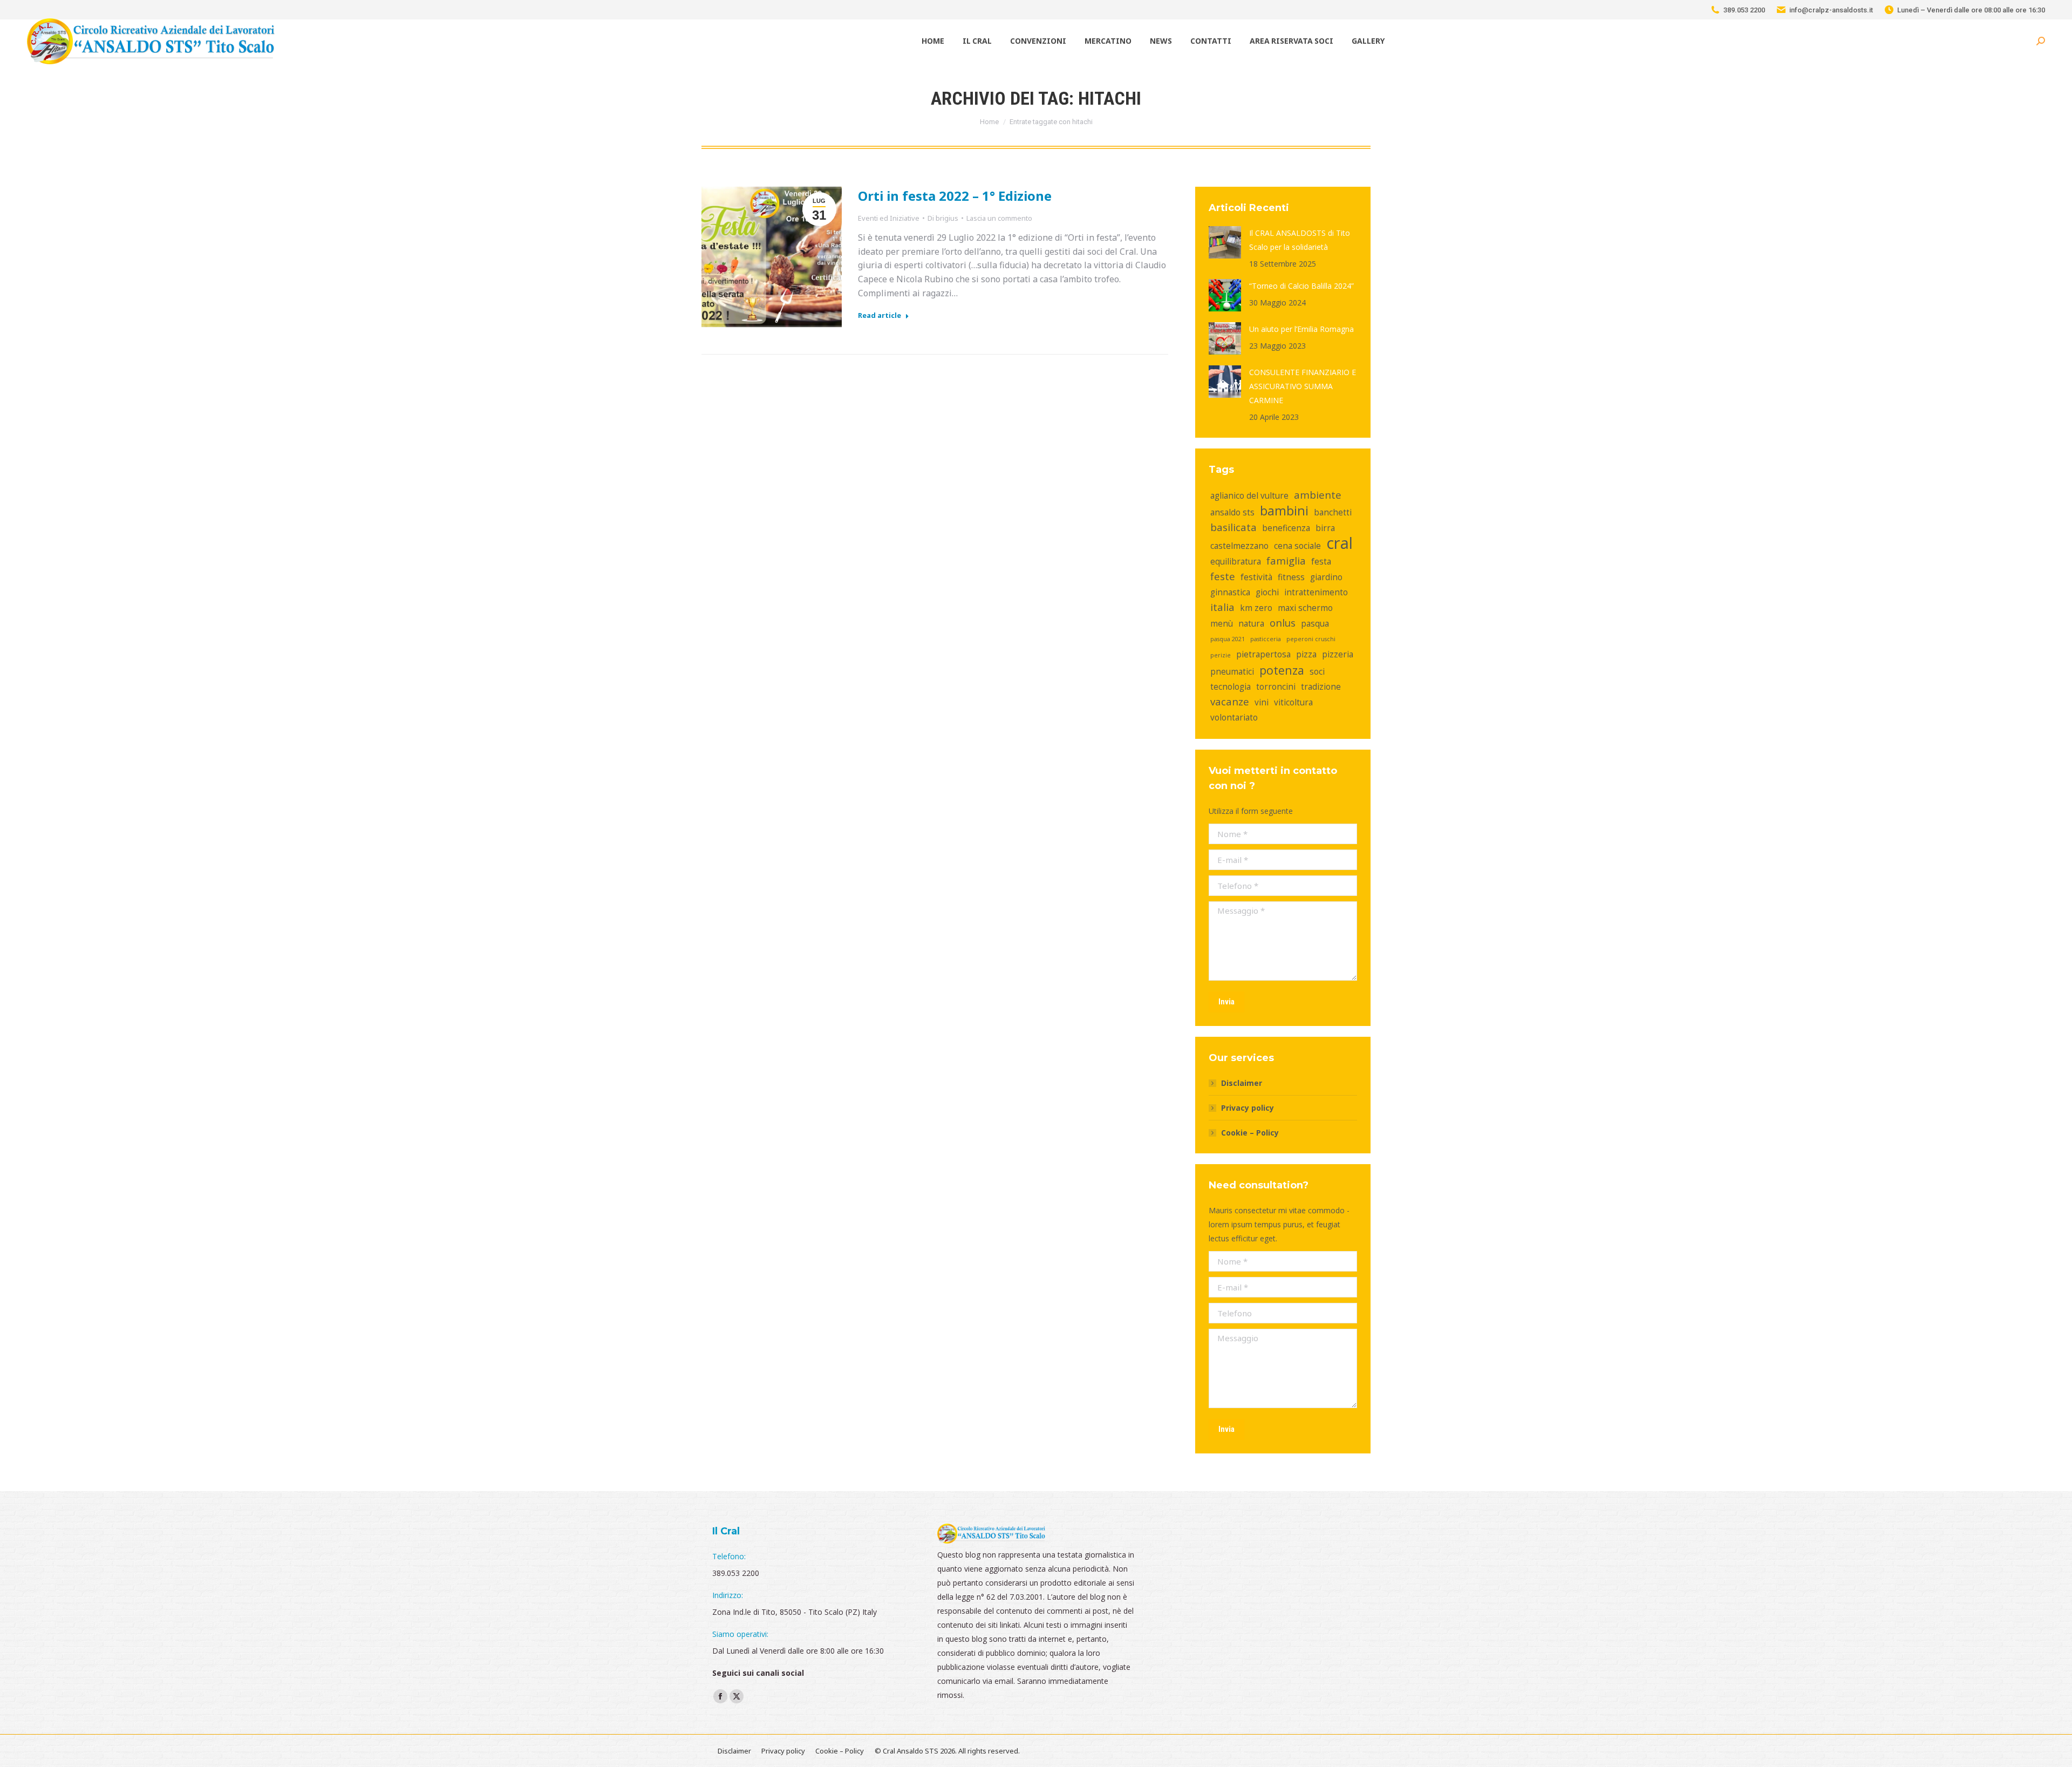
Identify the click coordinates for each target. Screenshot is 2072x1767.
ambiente (1318, 495)
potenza (1282, 670)
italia (1222, 607)
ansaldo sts (1232, 512)
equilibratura (1236, 561)
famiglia (1286, 560)
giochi (1267, 592)
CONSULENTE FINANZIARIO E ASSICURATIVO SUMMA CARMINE (1303, 386)
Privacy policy (1248, 1108)
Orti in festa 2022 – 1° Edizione (955, 196)
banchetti (1333, 512)
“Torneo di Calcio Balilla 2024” (1301, 286)
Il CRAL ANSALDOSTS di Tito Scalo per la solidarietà (1300, 240)
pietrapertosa (1263, 654)
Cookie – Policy (1250, 1133)
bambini (1284, 511)
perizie (1221, 655)
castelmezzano (1239, 546)
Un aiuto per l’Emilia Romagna (1301, 329)
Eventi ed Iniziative (889, 218)
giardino (1326, 577)
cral (1340, 543)
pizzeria (1338, 654)
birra (1325, 528)
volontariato (1234, 717)
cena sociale (1297, 546)
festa (1321, 561)
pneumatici (1232, 671)
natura (1251, 623)
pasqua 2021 (1228, 639)
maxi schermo (1305, 608)
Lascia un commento (999, 218)
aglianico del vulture (1249, 495)
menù (1222, 623)
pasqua (1315, 623)
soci (1317, 671)
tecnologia (1231, 687)
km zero (1256, 608)
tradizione (1321, 687)
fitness (1291, 577)
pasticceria (1266, 639)
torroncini (1276, 687)
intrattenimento (1316, 592)
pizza (1306, 654)
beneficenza (1286, 528)
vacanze (1230, 701)
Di (943, 218)
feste (1223, 576)
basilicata (1233, 527)
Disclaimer (1242, 1083)
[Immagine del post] (1225, 242)
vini (1262, 702)
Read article (880, 315)
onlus (1283, 623)
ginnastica (1230, 592)
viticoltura (1293, 702)
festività (1256, 577)
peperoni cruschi (1311, 639)
